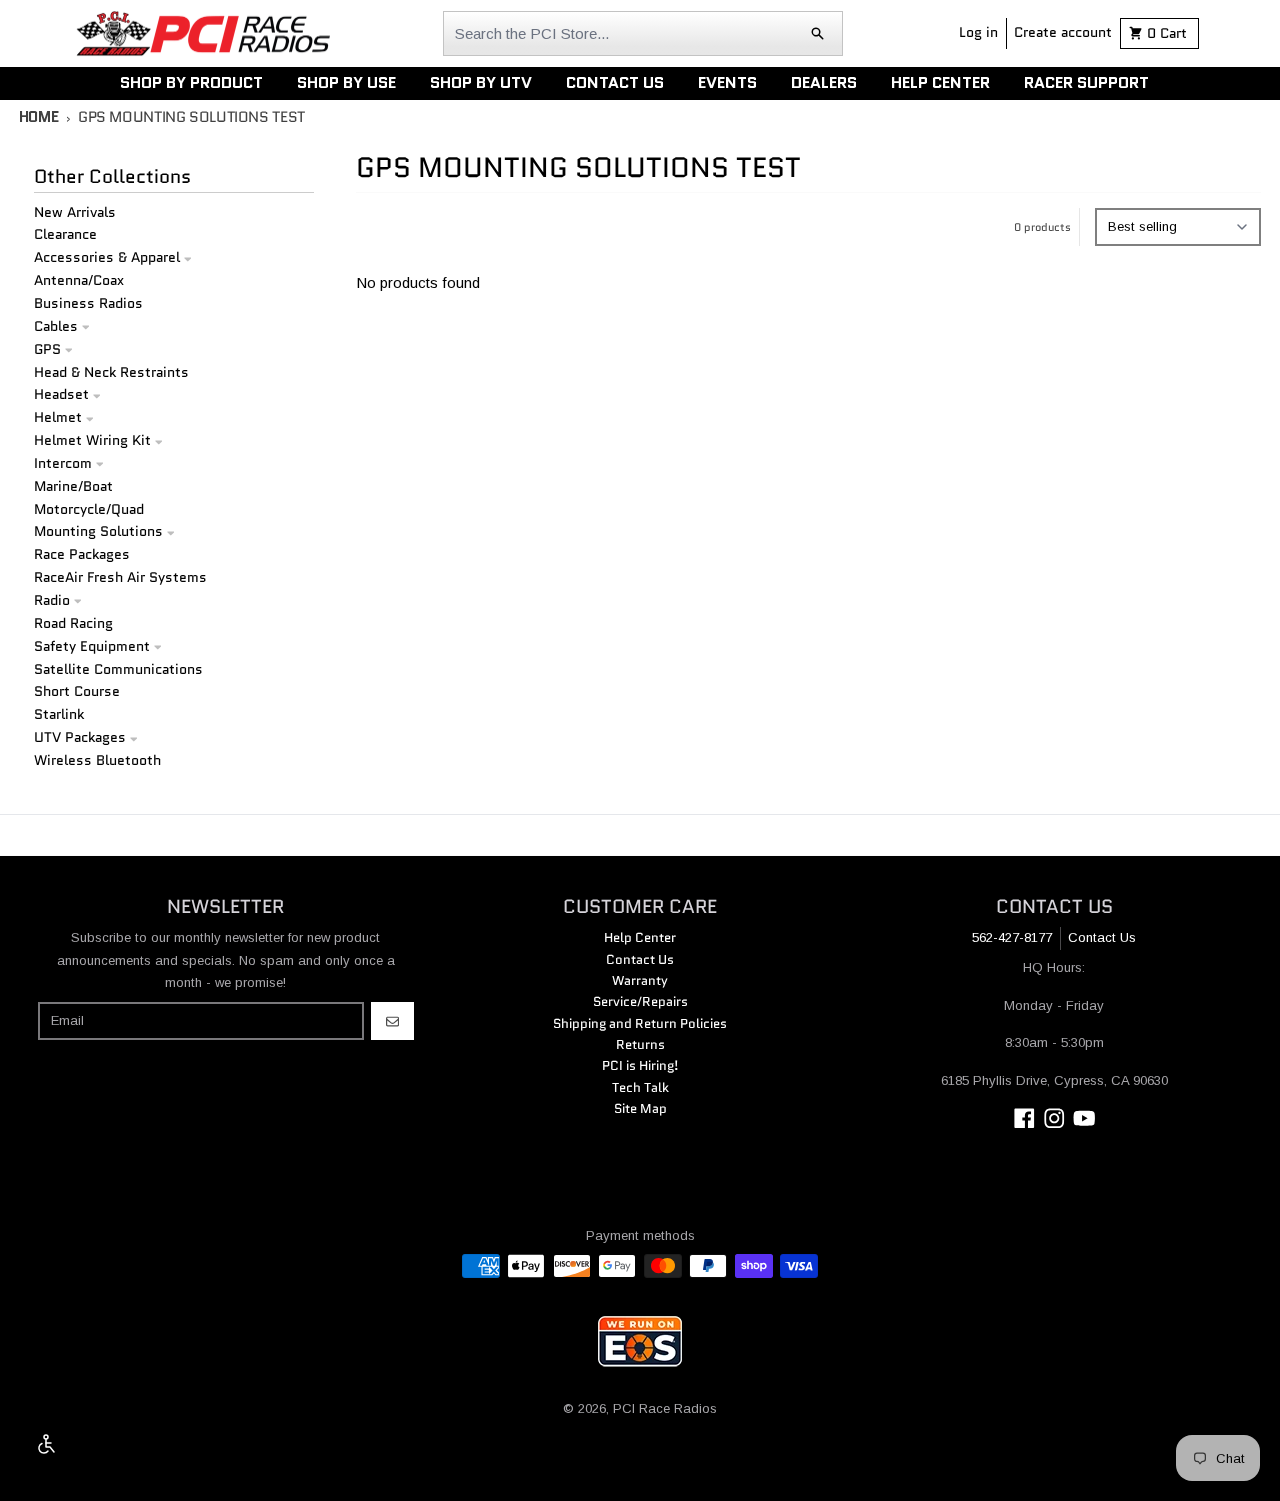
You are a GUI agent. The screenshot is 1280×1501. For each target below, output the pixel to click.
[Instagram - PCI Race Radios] (1054, 1118)
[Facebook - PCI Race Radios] (1024, 1118)
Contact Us (1102, 937)
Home (39, 117)
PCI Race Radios (665, 1408)
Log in (978, 32)
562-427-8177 (1012, 937)
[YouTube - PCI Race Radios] (1084, 1118)
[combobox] (643, 33)
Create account (1063, 32)
